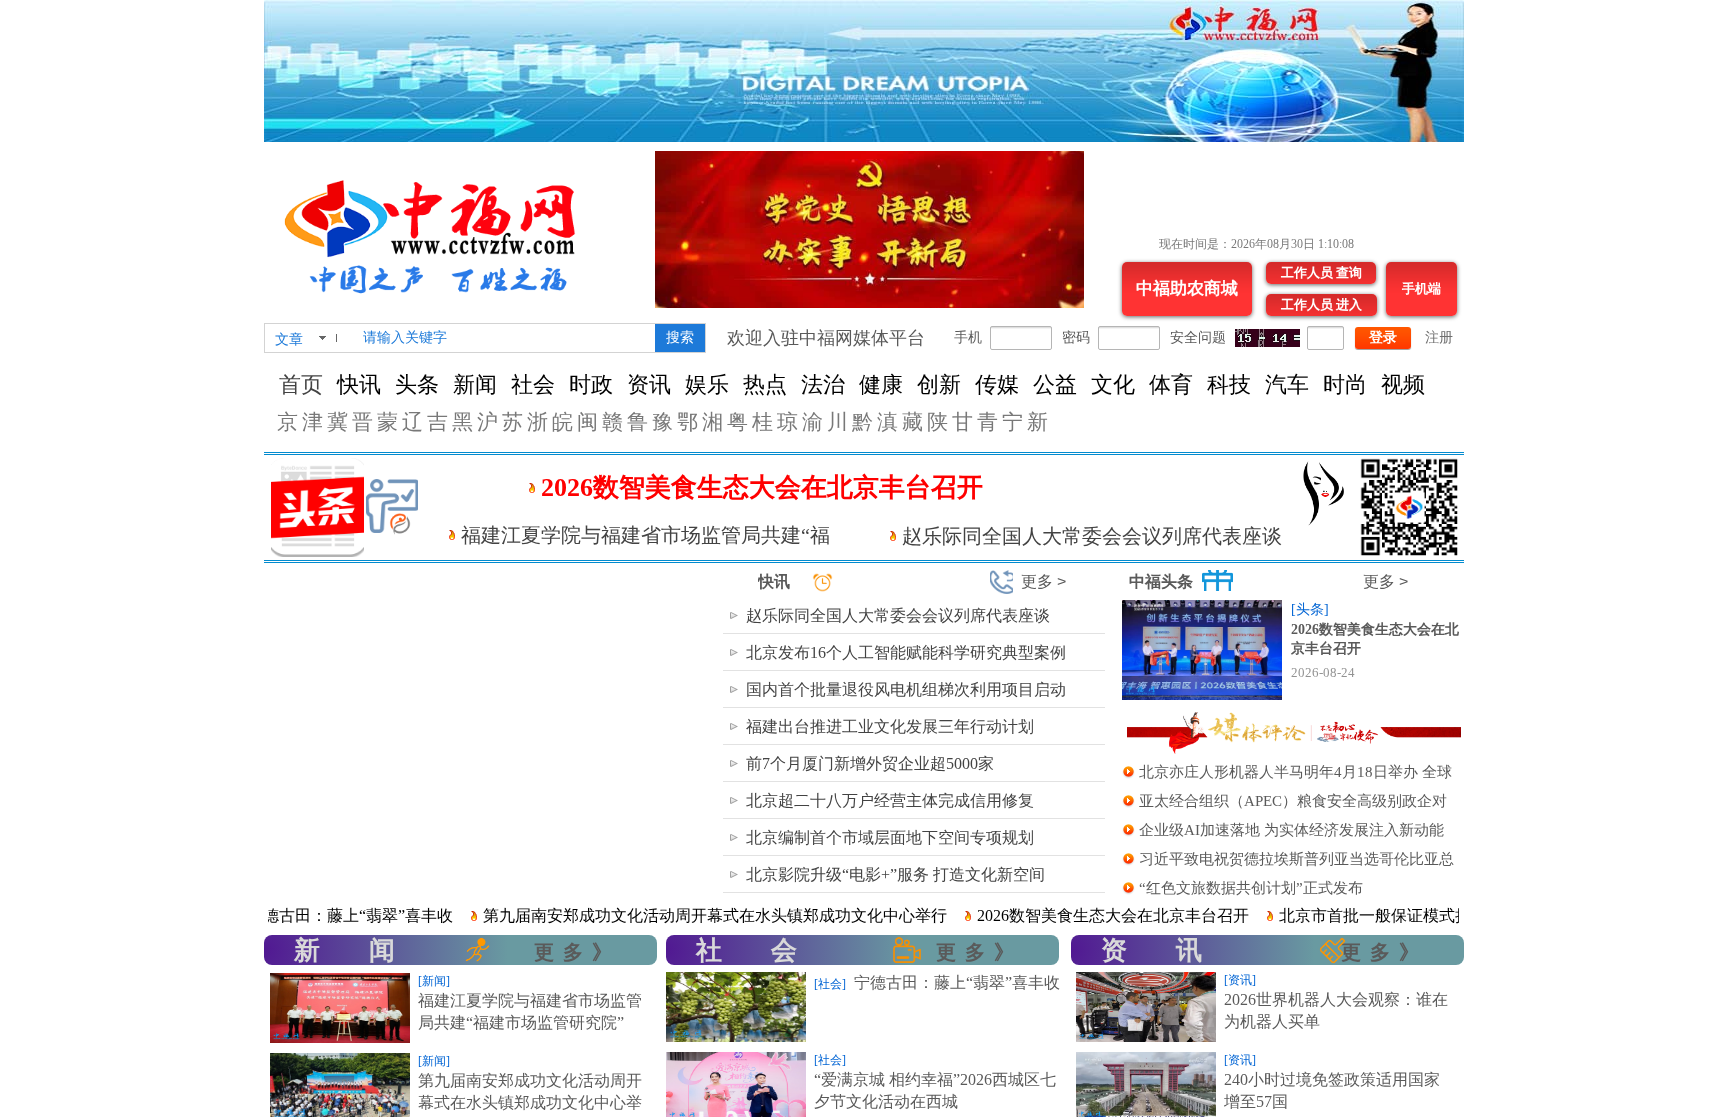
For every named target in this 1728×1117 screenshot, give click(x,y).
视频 (1403, 384)
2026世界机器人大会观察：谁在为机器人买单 (1336, 1010)
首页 (301, 384)
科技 (1229, 384)
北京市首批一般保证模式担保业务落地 (1356, 915)
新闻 (475, 384)
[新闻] (434, 981)
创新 (939, 384)
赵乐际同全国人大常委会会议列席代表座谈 (1092, 536)
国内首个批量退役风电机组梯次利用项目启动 (906, 689)
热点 (765, 384)
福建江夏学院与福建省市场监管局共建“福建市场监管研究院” (530, 1011)
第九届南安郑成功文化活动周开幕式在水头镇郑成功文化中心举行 (656, 915)
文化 (1113, 384)
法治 (823, 384)
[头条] (1310, 609)
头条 (417, 384)
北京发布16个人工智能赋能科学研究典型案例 (906, 652)
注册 (1439, 337)
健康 (881, 384)
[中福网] (438, 228)
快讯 (359, 384)
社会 (533, 384)
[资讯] (1240, 980)
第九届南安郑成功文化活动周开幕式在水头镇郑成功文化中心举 (530, 1091)
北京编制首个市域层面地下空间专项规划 (890, 837)
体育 (1171, 384)
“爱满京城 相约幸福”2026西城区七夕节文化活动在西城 (935, 1090)
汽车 (1287, 384)
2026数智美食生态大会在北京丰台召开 (762, 487)
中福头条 (1161, 581)
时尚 (1345, 384)
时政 (591, 384)
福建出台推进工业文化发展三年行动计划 (890, 726)
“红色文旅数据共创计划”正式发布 (1251, 888)
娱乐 (707, 384)
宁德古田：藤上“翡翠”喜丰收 (291, 915)
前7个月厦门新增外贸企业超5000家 (870, 763)
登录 (1383, 337)
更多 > (1043, 581)
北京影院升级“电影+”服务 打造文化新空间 (895, 874)
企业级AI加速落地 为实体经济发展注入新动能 (1291, 830)
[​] (682, 950)
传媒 (997, 384)
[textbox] (502, 338)
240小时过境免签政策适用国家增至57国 (1332, 1090)
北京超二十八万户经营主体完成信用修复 (890, 800)
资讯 (649, 384)
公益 (1055, 384)
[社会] (830, 984)
